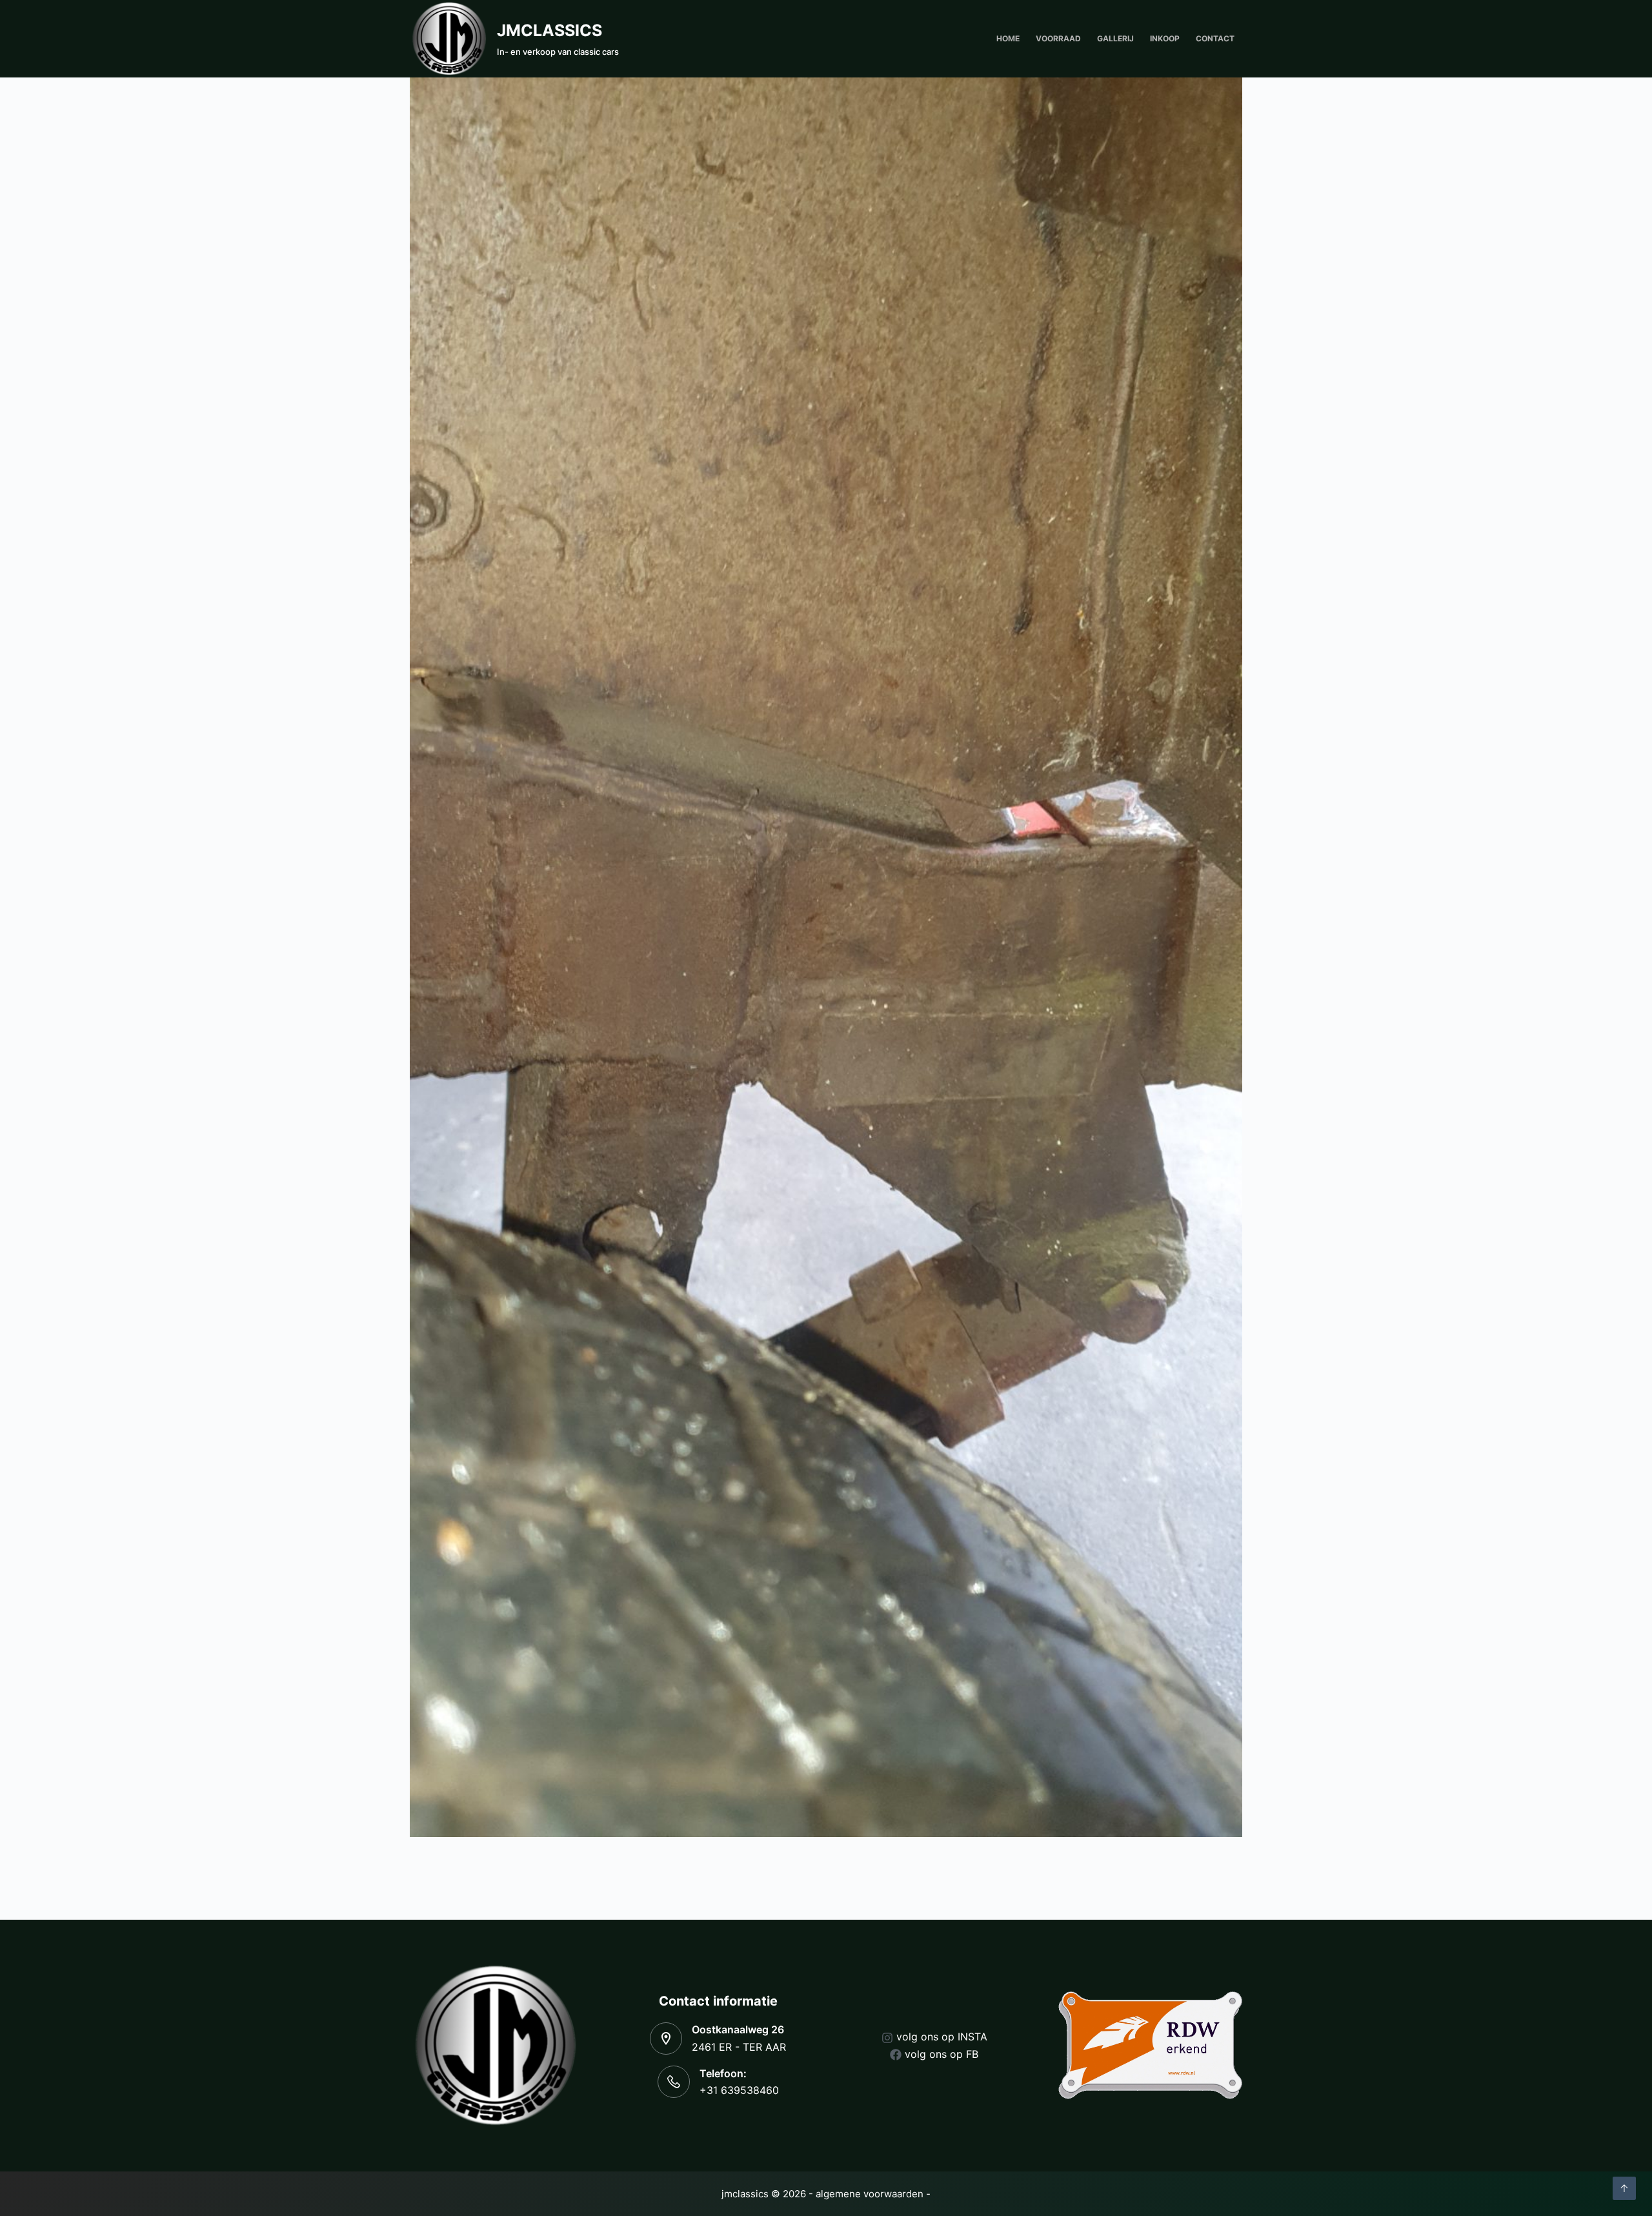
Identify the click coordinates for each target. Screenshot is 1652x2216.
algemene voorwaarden (870, 2194)
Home (1008, 38)
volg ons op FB (942, 2054)
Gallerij (1115, 38)
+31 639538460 (739, 2090)
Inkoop (1165, 38)
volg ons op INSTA (942, 2037)
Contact (1215, 38)
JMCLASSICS (549, 30)
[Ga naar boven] (1624, 2188)
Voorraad (1058, 38)
